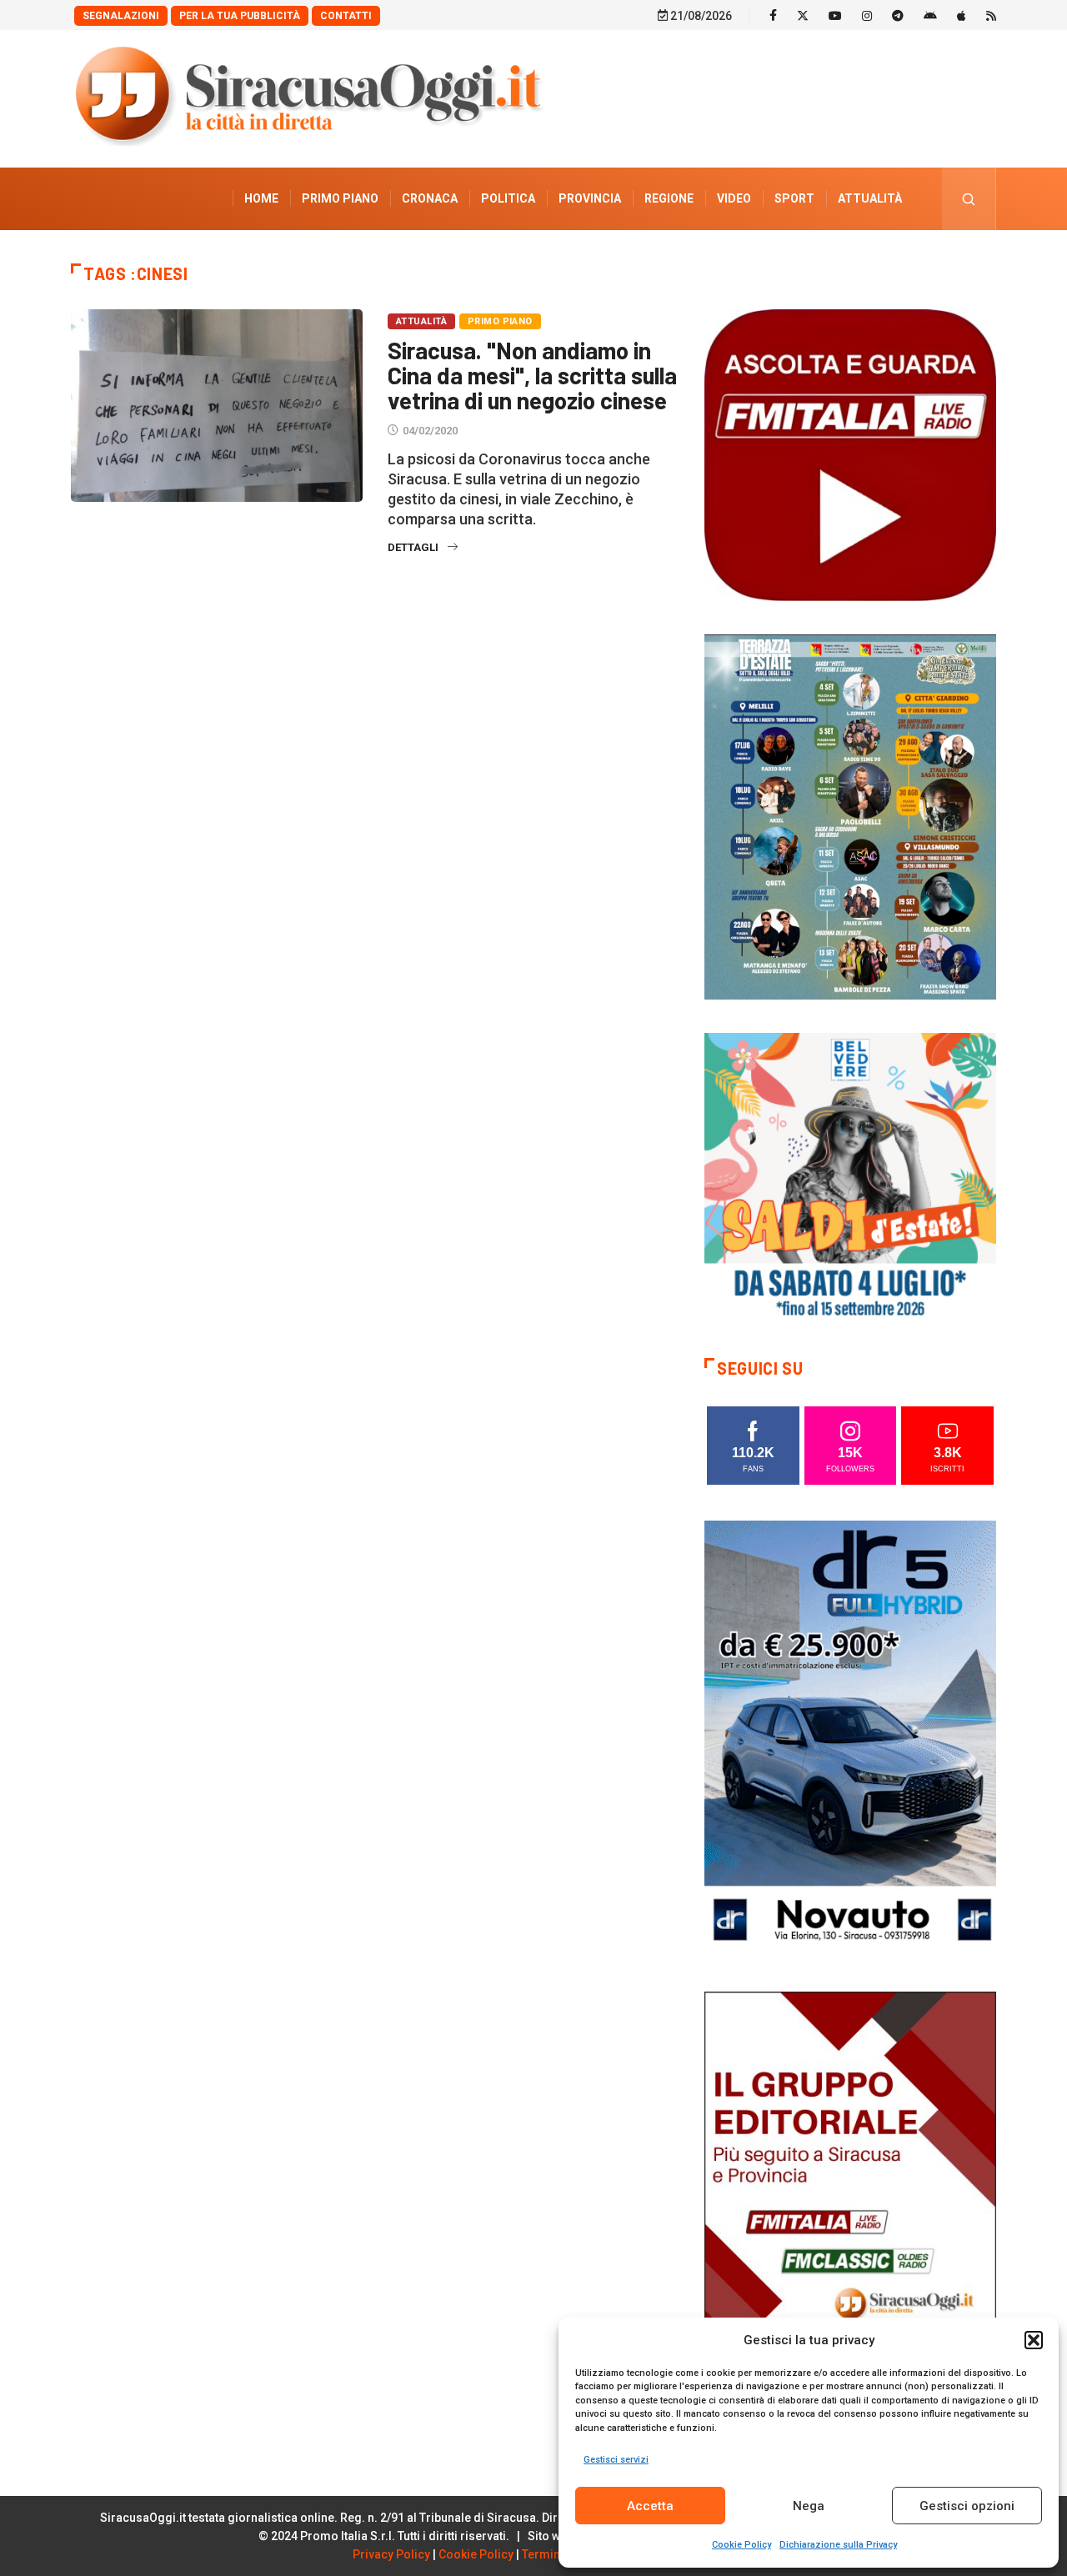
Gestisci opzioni (967, 2506)
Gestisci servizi (616, 2460)
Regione (669, 198)
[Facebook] (773, 15)
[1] (850, 2209)
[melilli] (850, 816)
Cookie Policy (741, 2545)
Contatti (346, 16)
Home (261, 198)
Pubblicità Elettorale (830, 261)
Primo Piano (340, 198)
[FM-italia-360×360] (850, 454)
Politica (508, 198)
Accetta (650, 2506)
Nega (809, 2506)
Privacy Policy (391, 2554)
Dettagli (413, 547)
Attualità (870, 198)
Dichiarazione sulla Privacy (838, 2545)
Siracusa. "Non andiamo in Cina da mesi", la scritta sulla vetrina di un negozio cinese (532, 375)
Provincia (590, 198)
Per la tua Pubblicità (240, 16)
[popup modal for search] (969, 199)
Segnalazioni (121, 16)
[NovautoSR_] (850, 1738)
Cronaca (430, 198)
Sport (794, 198)
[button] (1034, 2340)
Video (734, 198)
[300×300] (850, 1178)
